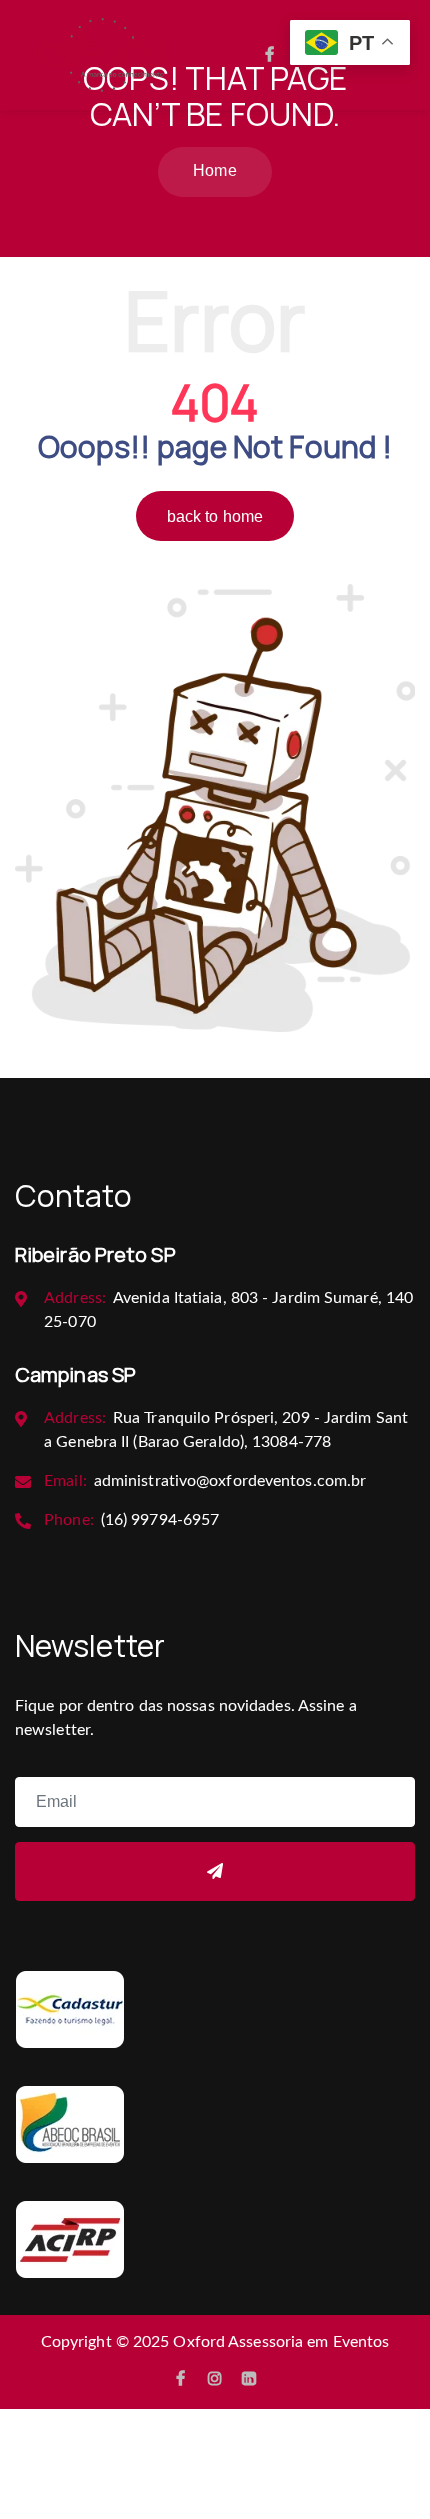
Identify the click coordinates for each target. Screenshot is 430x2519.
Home (214, 170)
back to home (215, 516)
